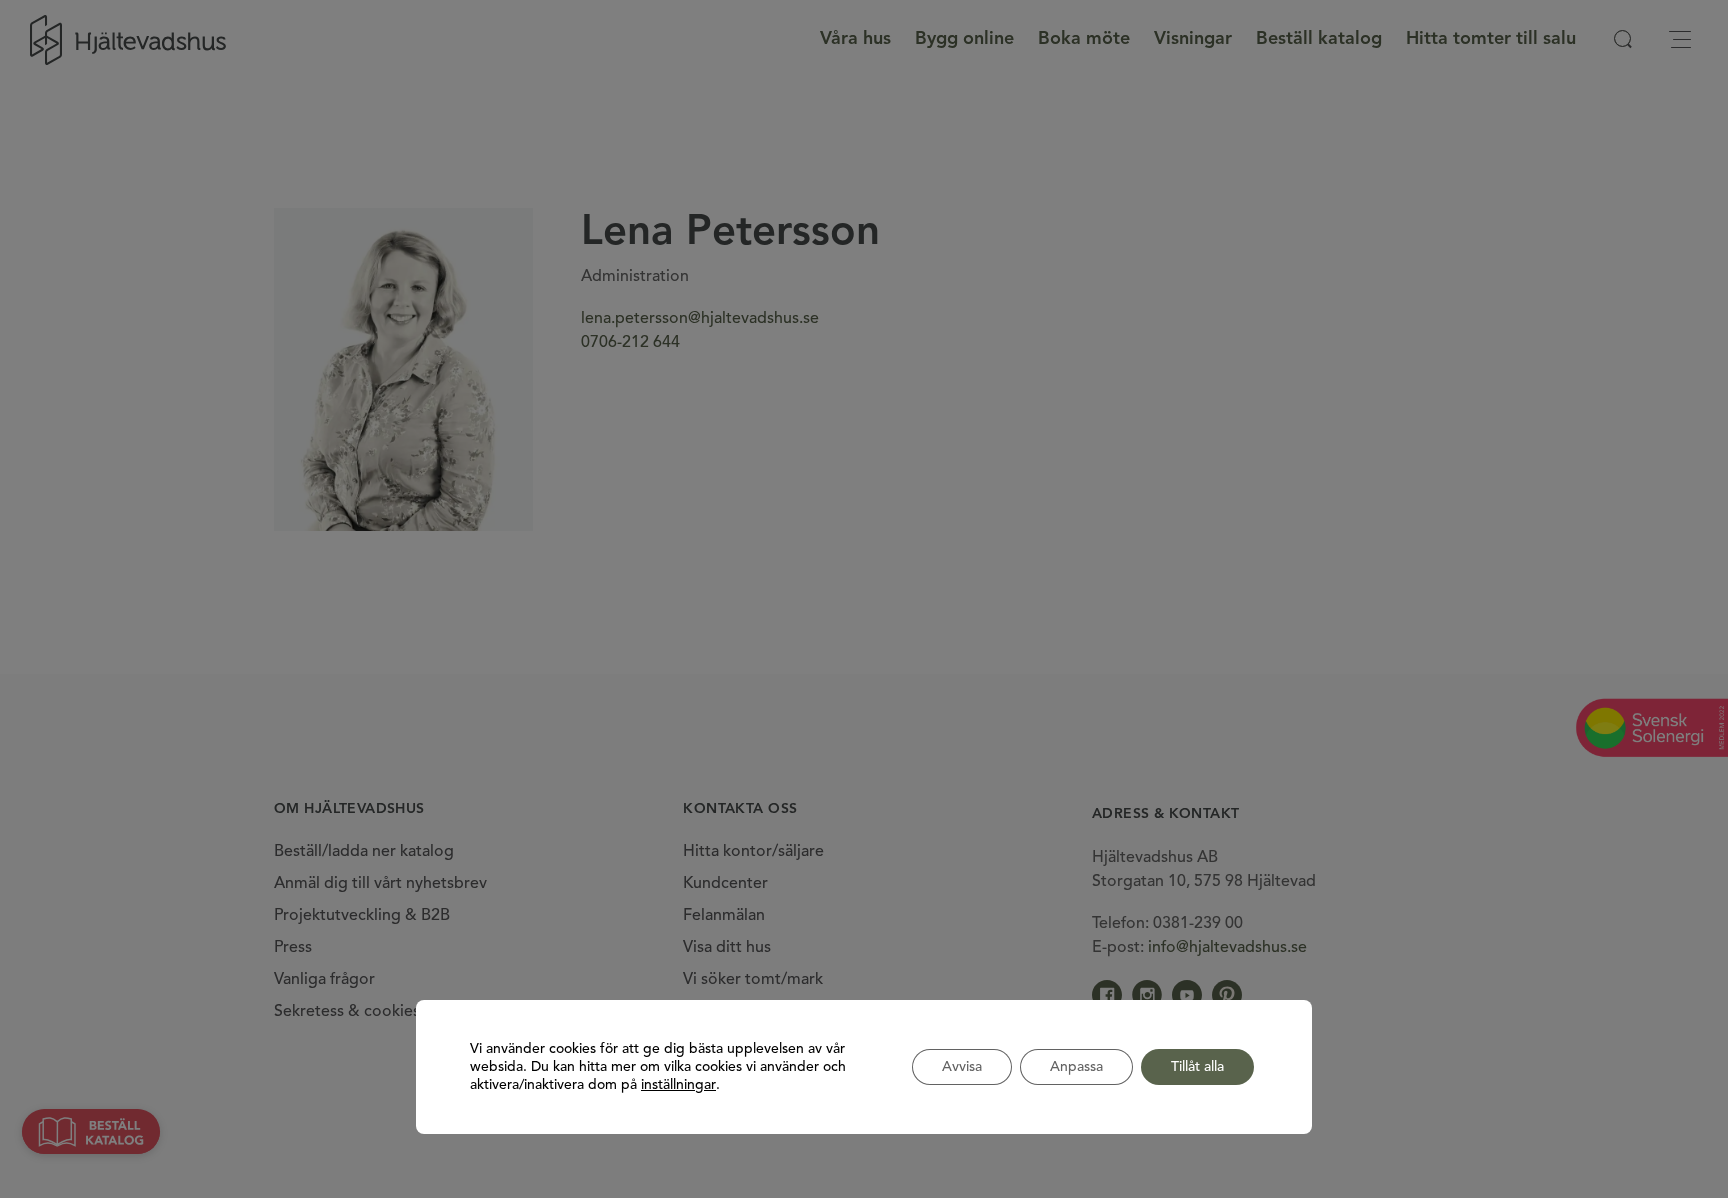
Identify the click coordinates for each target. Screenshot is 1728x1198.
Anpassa (1076, 1067)
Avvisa (962, 1067)
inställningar (678, 1085)
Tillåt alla (1197, 1067)
